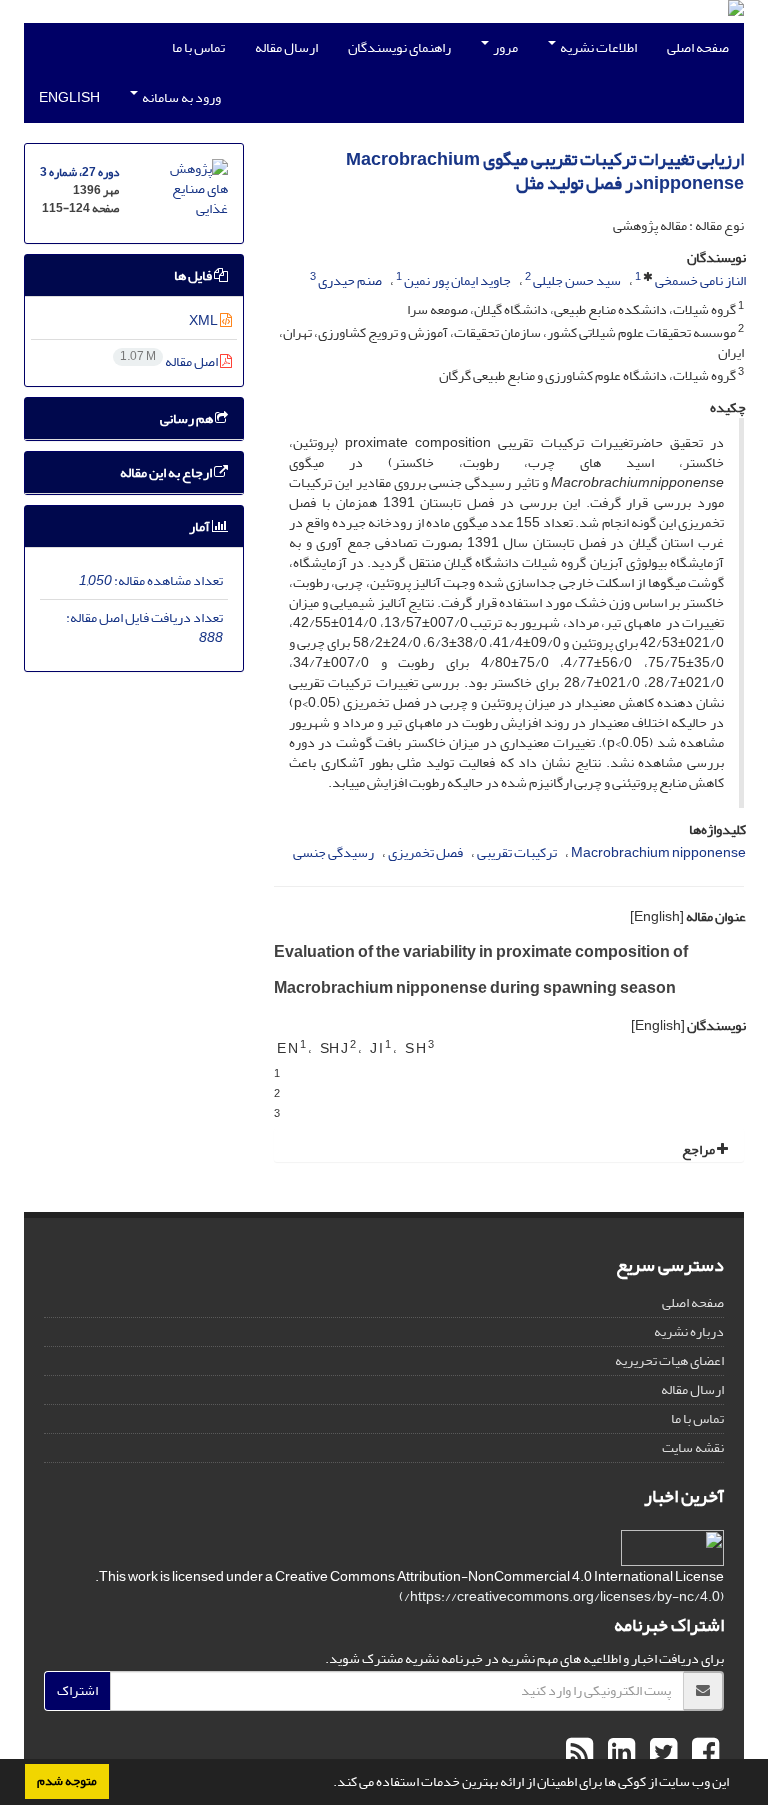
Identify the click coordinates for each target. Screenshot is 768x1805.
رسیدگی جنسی (333, 852)
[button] (328, 1784)
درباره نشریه (689, 1331)
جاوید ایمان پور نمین (457, 280)
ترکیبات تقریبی (517, 852)
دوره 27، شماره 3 (79, 172)
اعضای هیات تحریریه (669, 1360)
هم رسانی (187, 418)
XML (204, 320)
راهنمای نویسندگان (399, 47)
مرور (504, 47)
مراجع (699, 1149)
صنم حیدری (350, 280)
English (69, 97)
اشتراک (77, 1690)
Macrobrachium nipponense (658, 852)
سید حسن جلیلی (577, 280)
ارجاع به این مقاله (167, 472)
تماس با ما (198, 47)
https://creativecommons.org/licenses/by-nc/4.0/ (562, 1596)
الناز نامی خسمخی (700, 280)
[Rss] (579, 1753)
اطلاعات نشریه (597, 47)
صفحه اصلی (698, 47)
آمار (200, 526)
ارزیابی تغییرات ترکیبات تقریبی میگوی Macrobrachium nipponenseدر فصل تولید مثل (545, 171)
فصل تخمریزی (425, 852)
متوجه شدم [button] (67, 1781)
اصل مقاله (170, 361)
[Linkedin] (619, 1753)
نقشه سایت (693, 1447)
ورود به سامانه (180, 97)
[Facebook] (703, 1753)
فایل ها (194, 275)
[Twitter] (661, 1753)
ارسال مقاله (286, 47)
